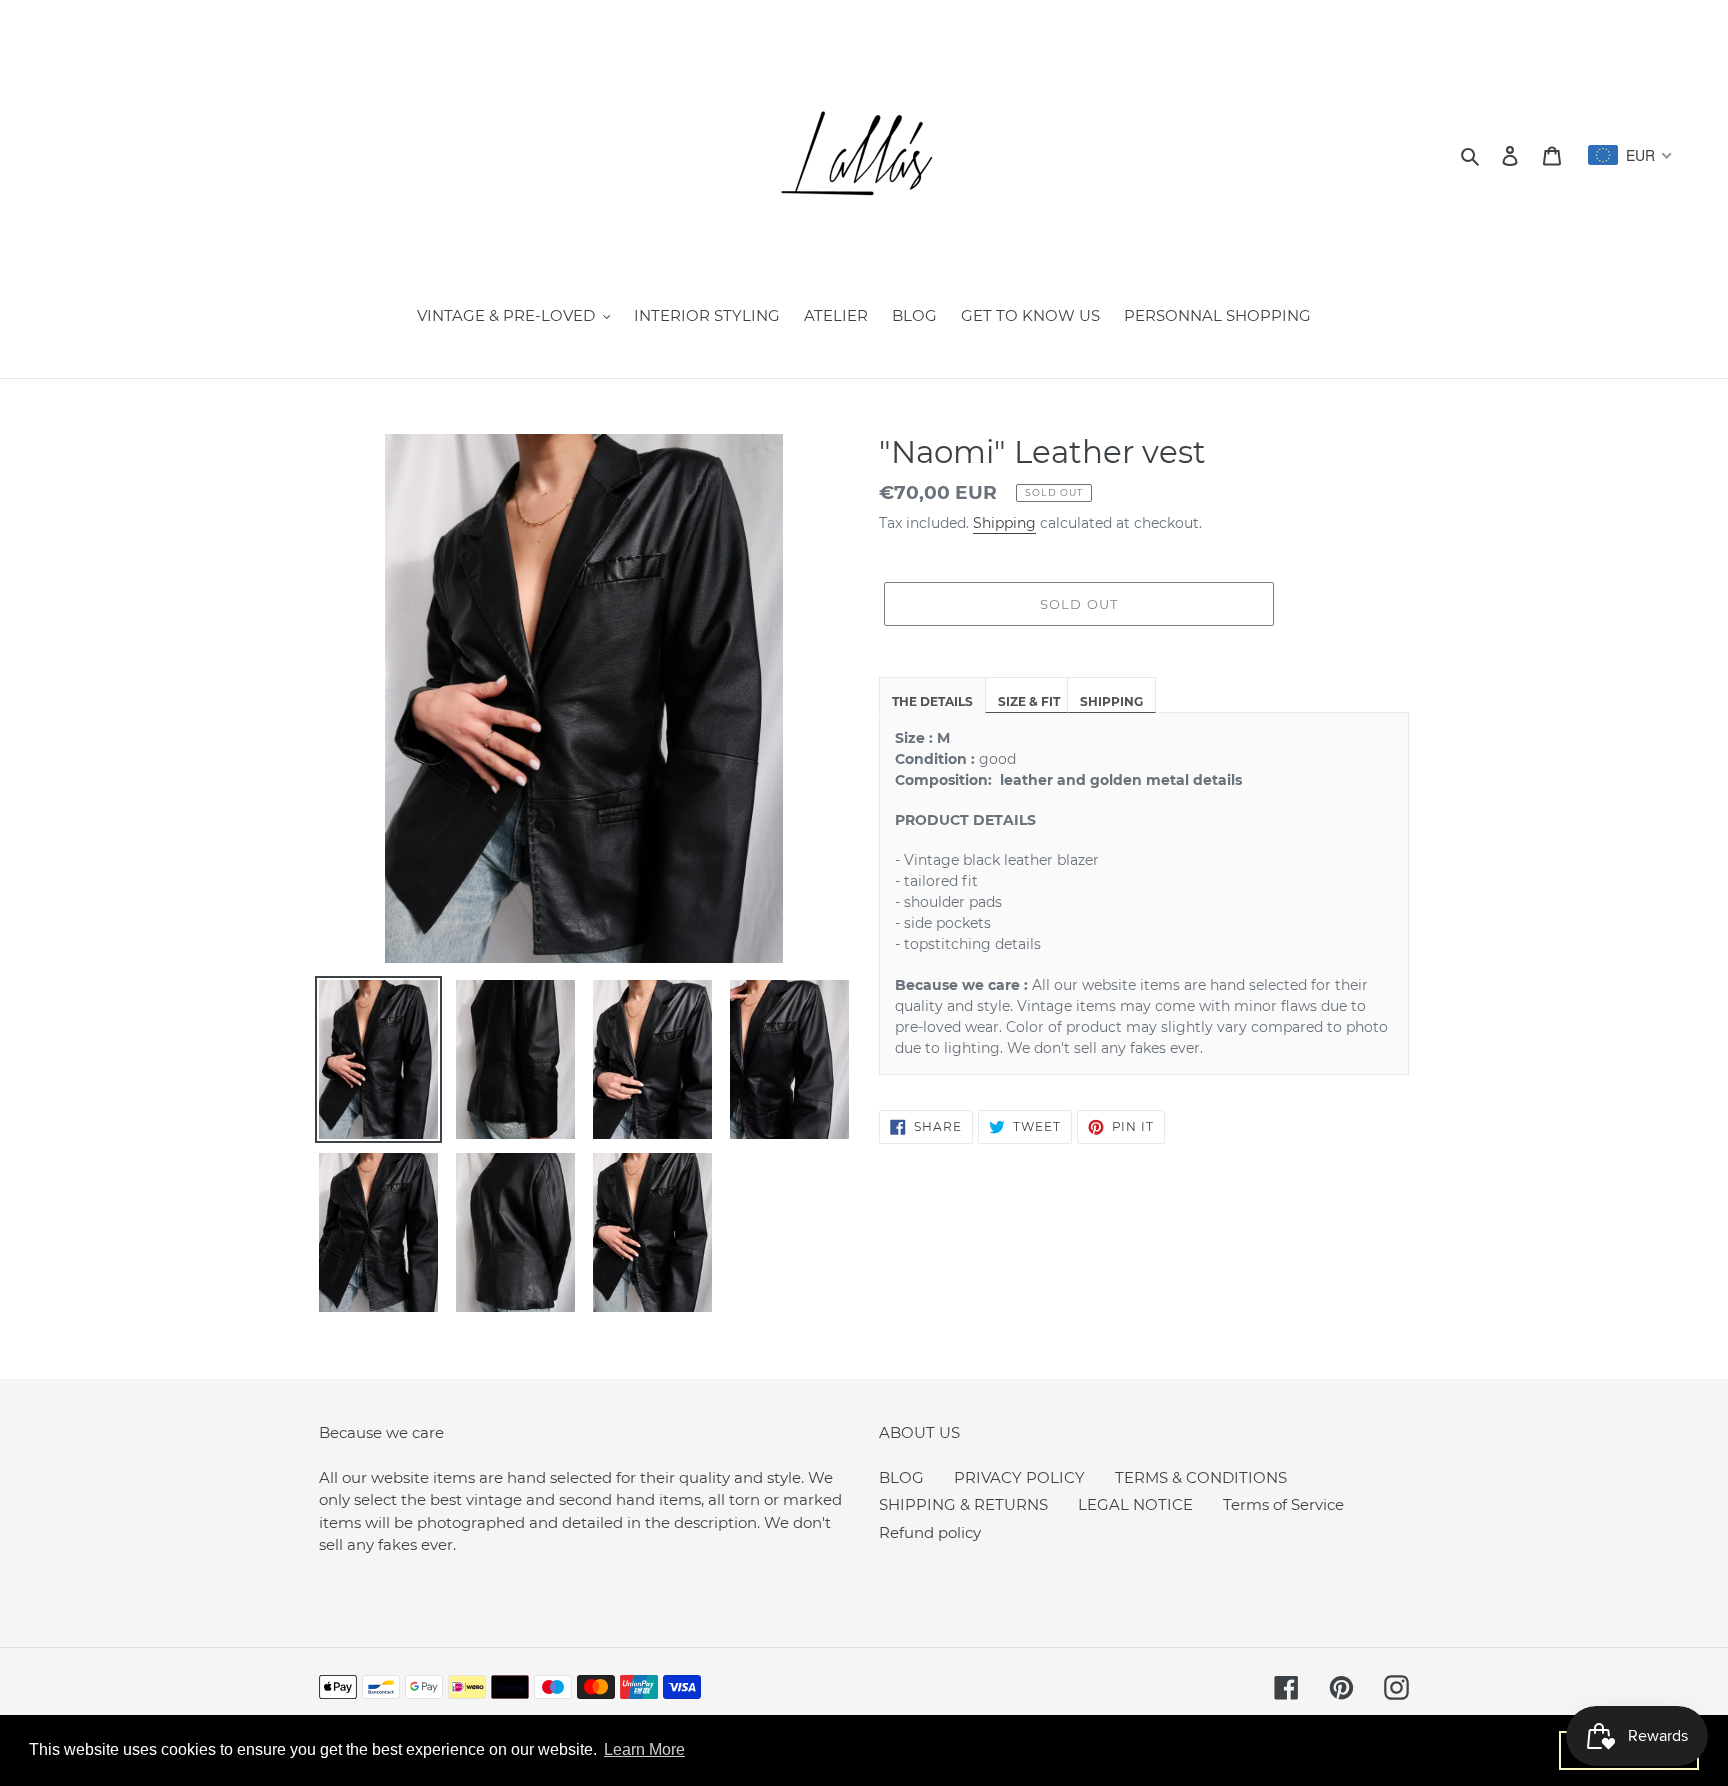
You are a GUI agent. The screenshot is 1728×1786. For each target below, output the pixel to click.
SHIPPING (1111, 701)
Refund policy (930, 1532)
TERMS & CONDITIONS (1201, 1477)
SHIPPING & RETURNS (963, 1504)
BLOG (901, 1477)
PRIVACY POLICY (1019, 1477)
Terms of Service (1283, 1504)
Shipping (1004, 523)
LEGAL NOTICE (1135, 1504)
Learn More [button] (644, 1749)
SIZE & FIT (1029, 701)
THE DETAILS (932, 701)
